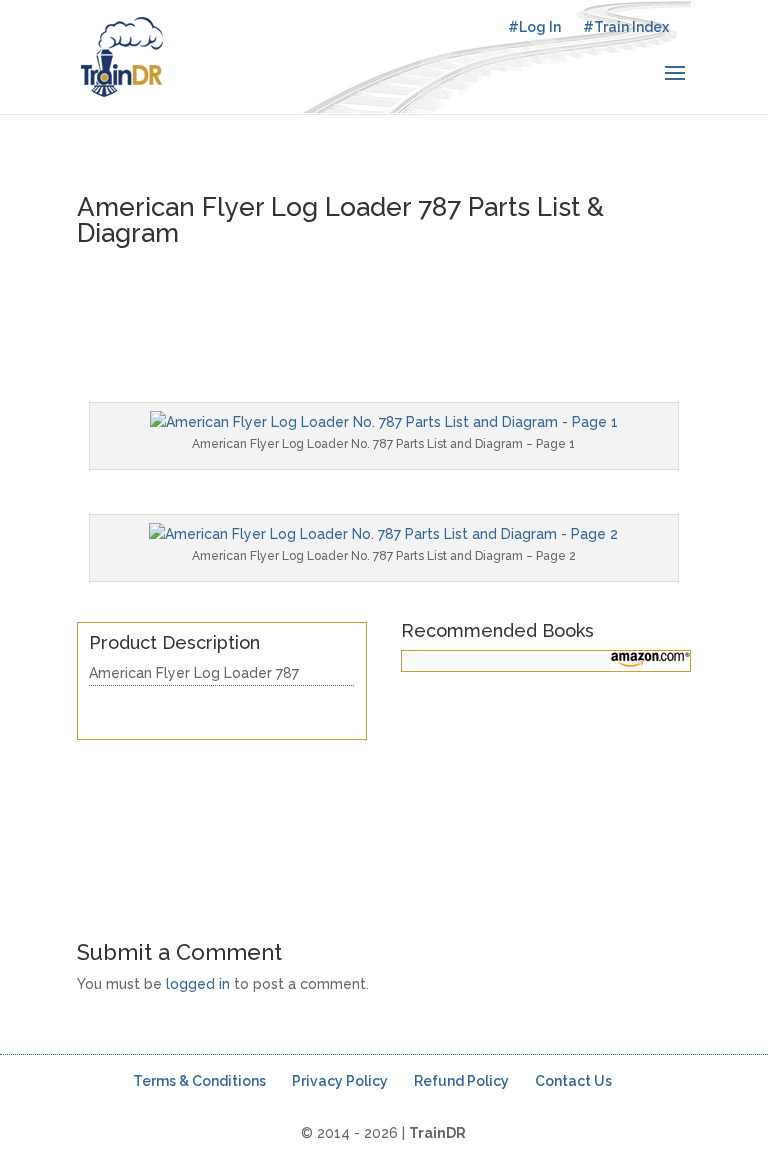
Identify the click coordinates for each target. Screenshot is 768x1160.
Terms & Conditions (199, 1081)
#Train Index (626, 27)
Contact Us (573, 1081)
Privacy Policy (340, 1081)
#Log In (534, 27)
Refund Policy (461, 1081)
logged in (198, 984)
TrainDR (437, 1133)
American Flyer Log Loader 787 (194, 673)
